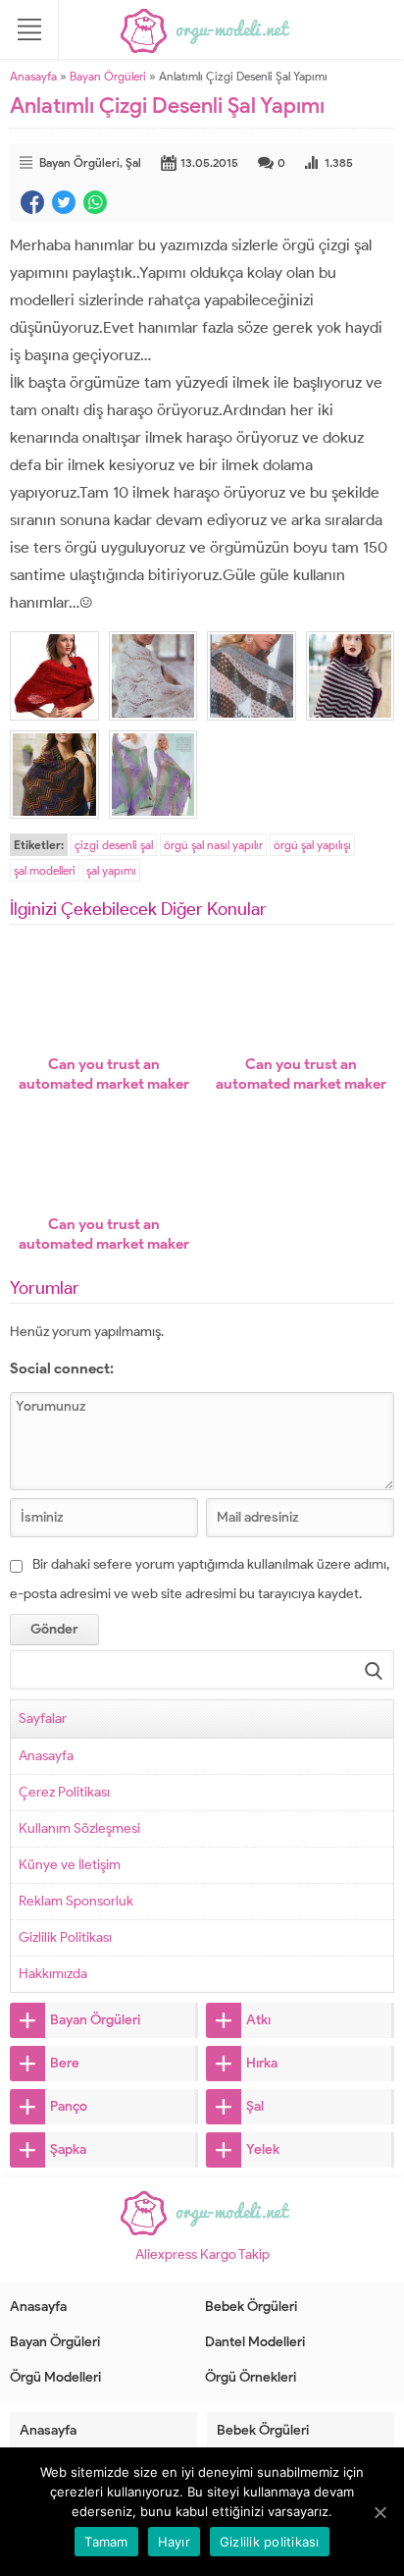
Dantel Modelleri (255, 2342)
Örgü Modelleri (55, 2377)
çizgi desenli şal (114, 845)
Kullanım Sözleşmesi (79, 1828)
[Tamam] (379, 2512)
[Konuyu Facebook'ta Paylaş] (32, 202)
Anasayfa (33, 76)
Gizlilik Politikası (65, 1937)
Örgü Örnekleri (251, 2377)
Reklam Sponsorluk (76, 1901)
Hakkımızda (53, 1974)
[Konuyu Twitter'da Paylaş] (64, 202)
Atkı (258, 2020)
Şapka (68, 2149)
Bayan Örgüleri (108, 76)
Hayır (174, 2542)
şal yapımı (111, 870)
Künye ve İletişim (70, 1865)
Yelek (263, 2149)
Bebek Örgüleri (251, 2307)
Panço (69, 2106)
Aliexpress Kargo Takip (202, 2254)
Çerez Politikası (64, 1792)
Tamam (106, 2542)
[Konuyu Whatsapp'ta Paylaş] (95, 202)
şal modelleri (45, 870)
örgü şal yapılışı (312, 845)
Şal (133, 162)
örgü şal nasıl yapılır (213, 845)
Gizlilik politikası (270, 2542)
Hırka (262, 2063)
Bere (65, 2063)
